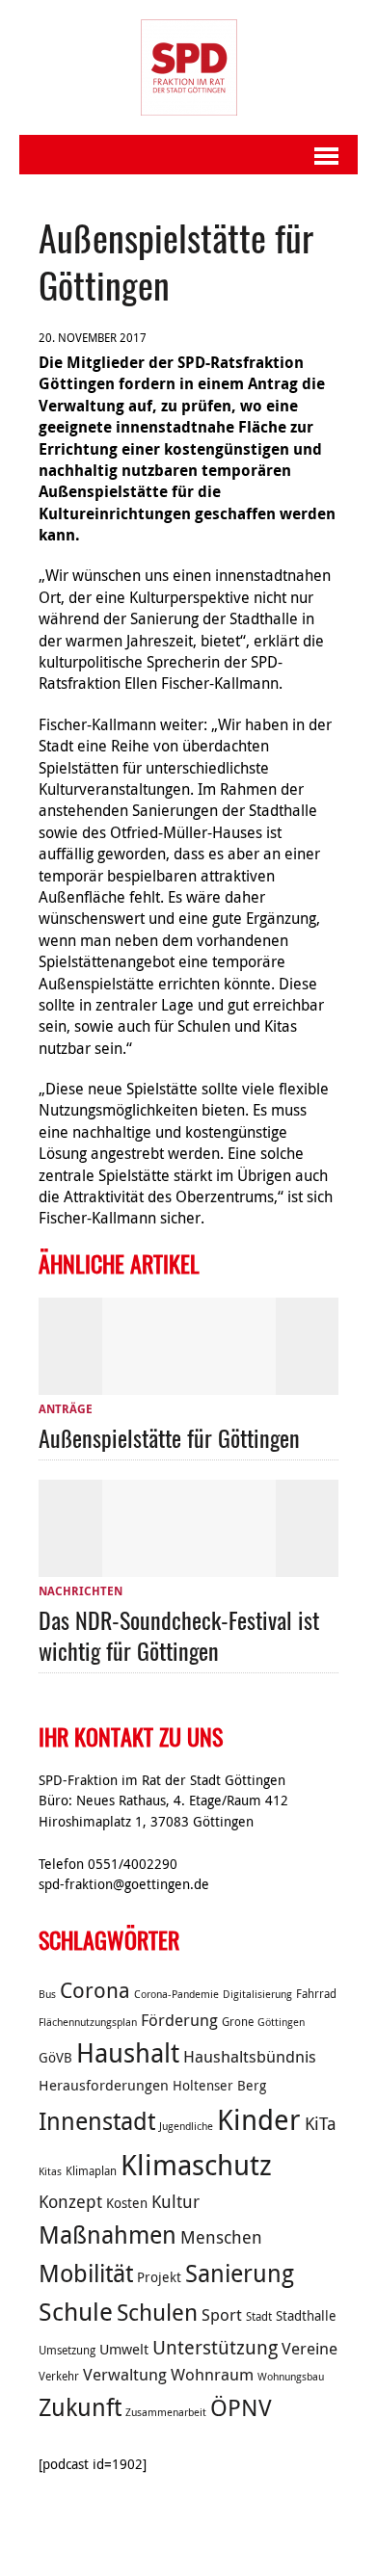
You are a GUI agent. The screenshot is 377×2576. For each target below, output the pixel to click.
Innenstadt (97, 2121)
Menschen (221, 2237)
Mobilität (86, 2273)
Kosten (127, 2203)
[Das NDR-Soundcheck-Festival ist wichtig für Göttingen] (189, 1565)
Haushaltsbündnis (250, 2057)
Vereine (310, 2349)
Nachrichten (81, 1591)
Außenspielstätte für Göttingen (169, 1437)
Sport (222, 2315)
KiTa (321, 2123)
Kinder (259, 2119)
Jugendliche (186, 2126)
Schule (76, 2312)
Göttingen (281, 2022)
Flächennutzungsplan (88, 2022)
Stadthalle (306, 2316)
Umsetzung (67, 2350)
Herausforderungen (104, 2085)
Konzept (70, 2201)
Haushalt (128, 2053)
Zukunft (80, 2407)
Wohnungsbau (291, 2377)
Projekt (159, 2277)
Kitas (50, 2171)
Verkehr (59, 2376)
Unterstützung (215, 2347)
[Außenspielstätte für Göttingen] (189, 1383)
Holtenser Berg (219, 2086)
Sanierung (240, 2273)
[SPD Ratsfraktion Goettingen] (188, 67)
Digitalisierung (257, 1994)
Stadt (259, 2316)
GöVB (55, 2058)
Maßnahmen (108, 2234)
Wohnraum (212, 2375)
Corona (95, 1990)
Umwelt (124, 2349)
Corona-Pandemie (176, 1994)
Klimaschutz (196, 2165)
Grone (238, 2022)
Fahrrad (316, 1994)
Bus (47, 1994)
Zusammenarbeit (166, 2412)
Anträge (66, 1409)
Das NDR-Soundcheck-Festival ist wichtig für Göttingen (179, 1634)
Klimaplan (91, 2171)
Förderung (179, 2020)
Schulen (157, 2312)
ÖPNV (241, 2407)
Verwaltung (125, 2375)
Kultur (175, 2201)
